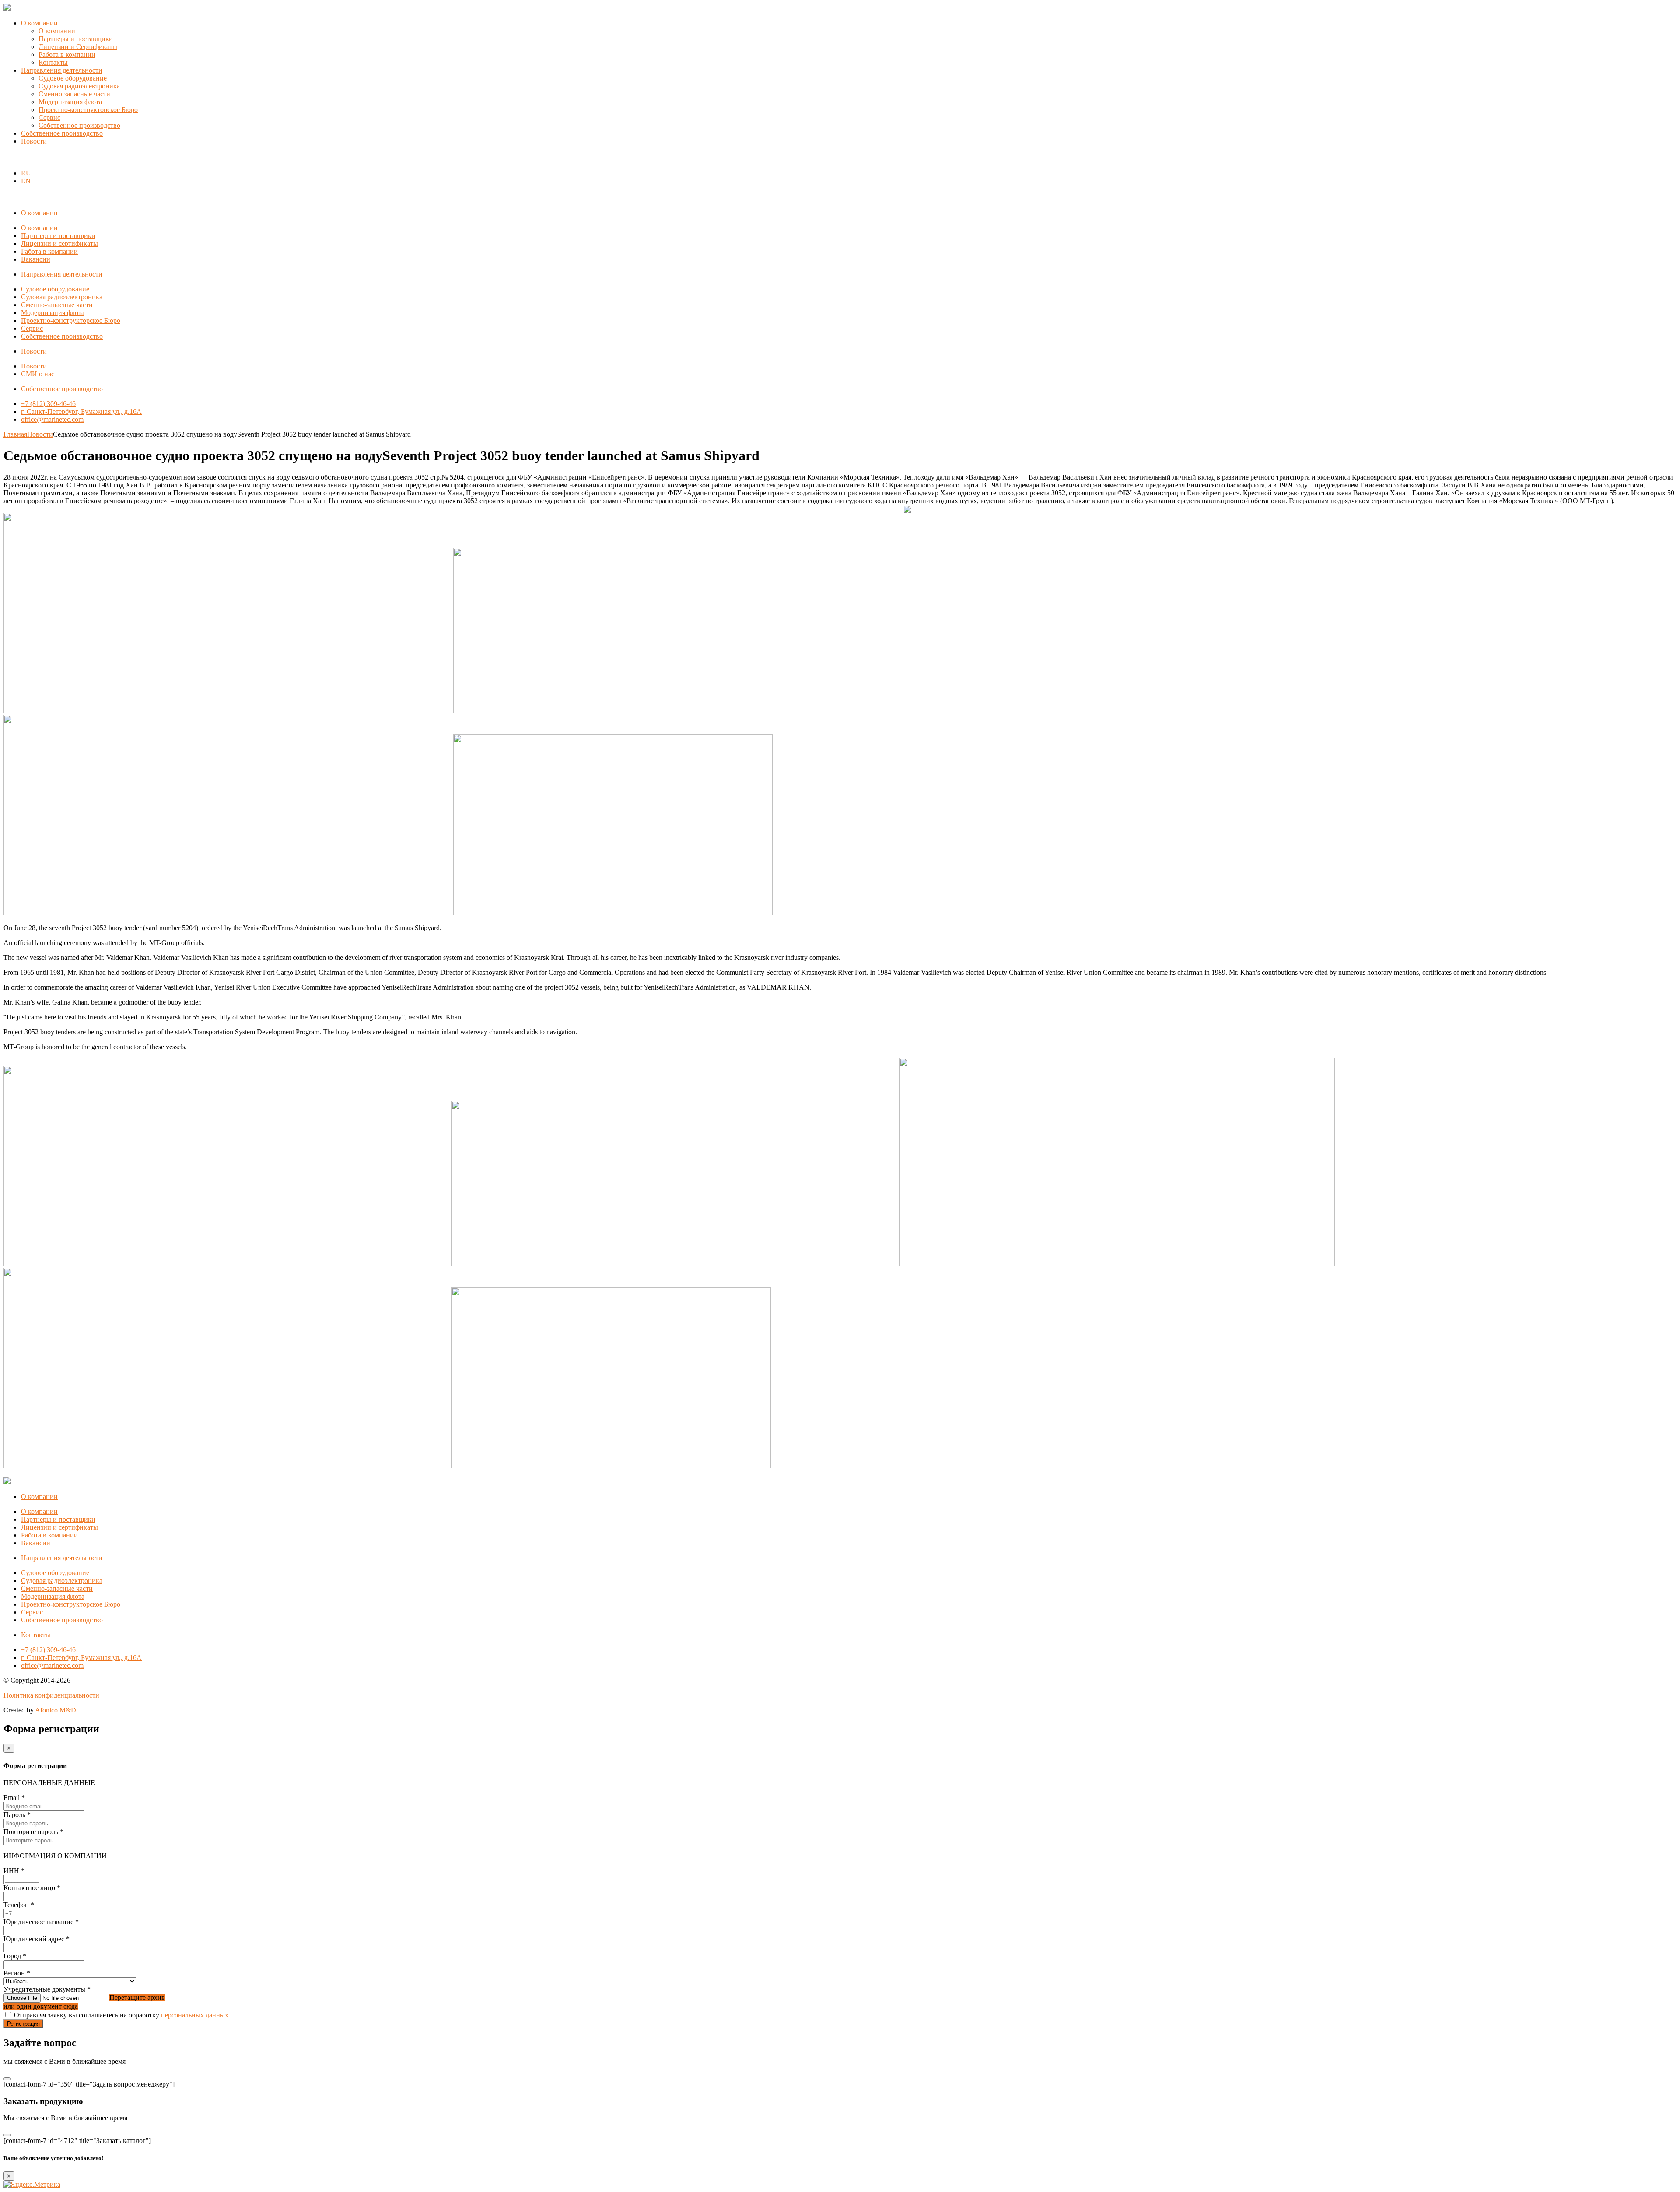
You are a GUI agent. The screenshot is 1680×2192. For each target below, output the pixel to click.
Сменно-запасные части (74, 94)
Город (15, 1956)
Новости (34, 141)
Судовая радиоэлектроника (79, 86)
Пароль (17, 1815)
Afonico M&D (56, 1710)
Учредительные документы (47, 1989)
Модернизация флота (70, 102)
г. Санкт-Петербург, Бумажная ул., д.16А (81, 411)
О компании (39, 23)
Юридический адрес (37, 1939)
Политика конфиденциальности (51, 1695)
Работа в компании (67, 54)
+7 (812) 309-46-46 (48, 404)
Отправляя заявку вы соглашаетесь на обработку (121, 2015)
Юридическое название (41, 1922)
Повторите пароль (33, 1832)
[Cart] (8, 158)
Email (14, 1798)
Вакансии (36, 259)
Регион (17, 1973)
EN (26, 181)
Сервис (49, 117)
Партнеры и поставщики (76, 39)
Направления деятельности (62, 70)
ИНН (14, 1871)
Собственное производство (79, 125)
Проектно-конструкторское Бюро (88, 110)
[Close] (7, 2079)
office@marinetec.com (52, 419)
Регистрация (23, 2024)
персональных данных (195, 2015)
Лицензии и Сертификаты (78, 47)
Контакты (53, 62)
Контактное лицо (32, 1888)
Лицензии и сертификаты (59, 243)
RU (26, 173)
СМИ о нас (38, 374)
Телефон (19, 1905)
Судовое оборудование (73, 78)
